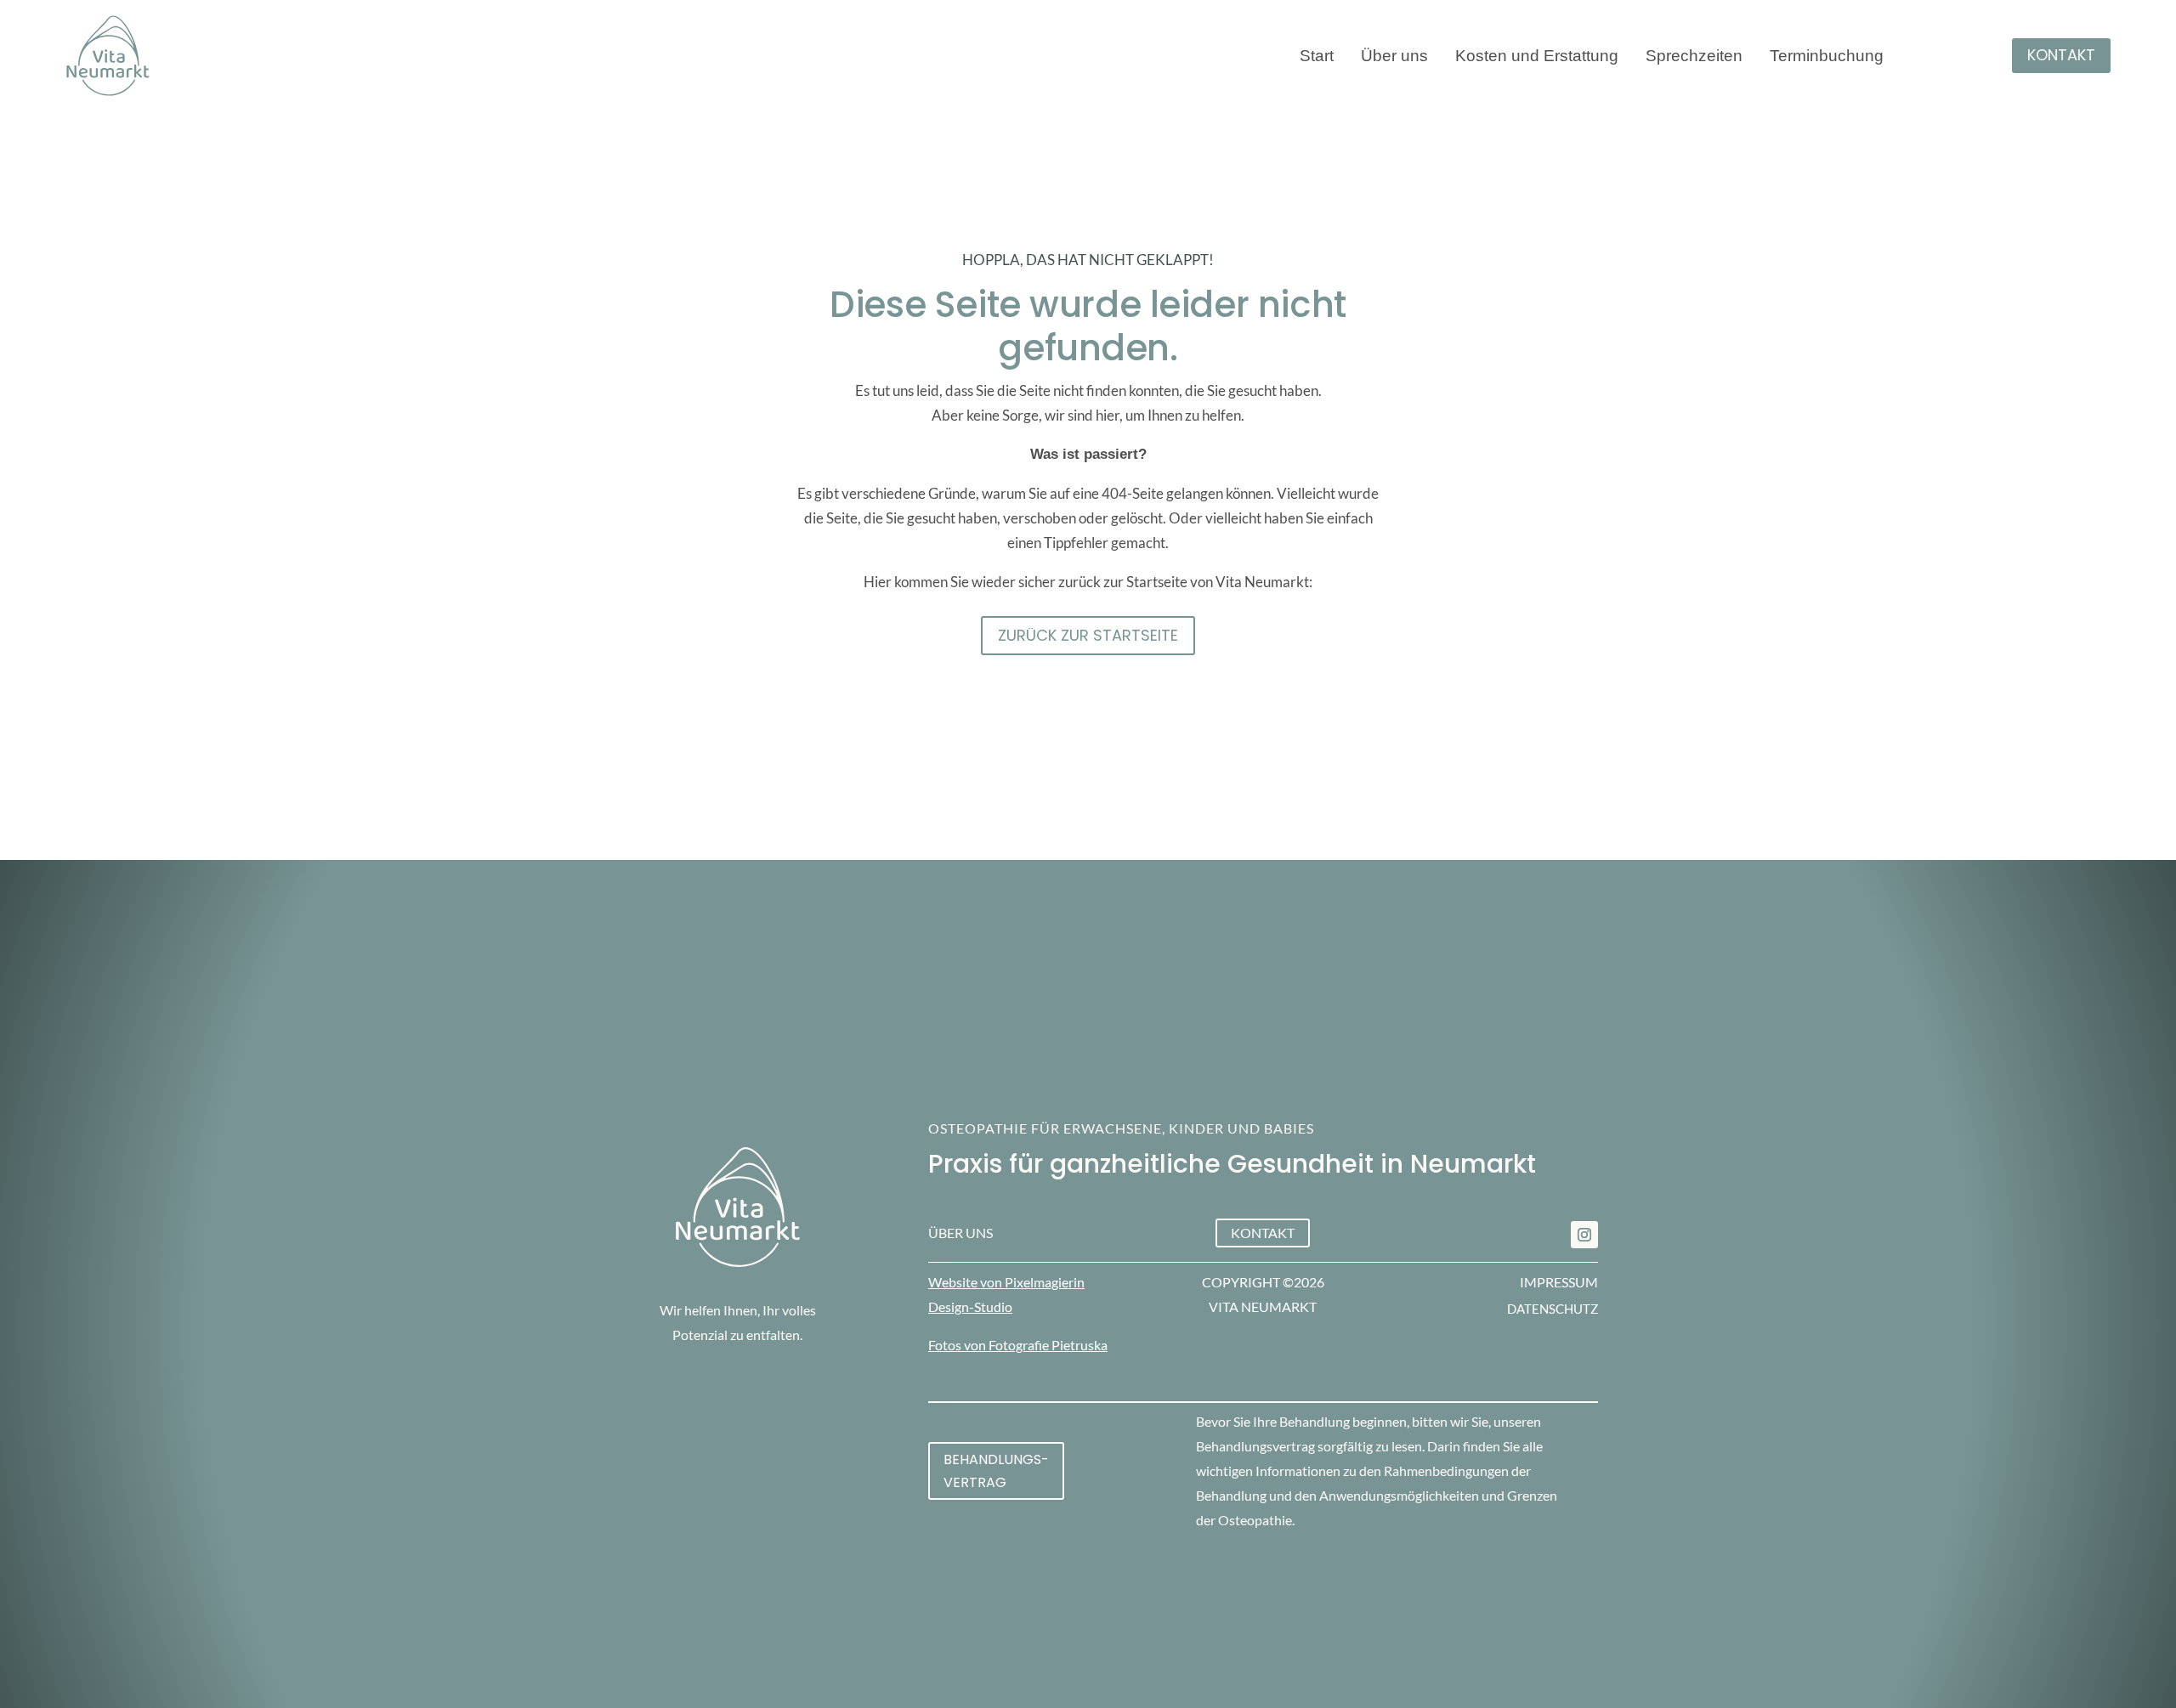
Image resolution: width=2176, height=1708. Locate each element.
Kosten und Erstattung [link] (1537, 57)
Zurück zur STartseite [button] (1088, 635)
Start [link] (1317, 57)
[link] (1584, 1235)
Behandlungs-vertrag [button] (996, 1471)
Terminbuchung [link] (1827, 57)
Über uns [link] (1394, 57)
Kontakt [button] (2061, 55)
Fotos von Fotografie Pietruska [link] (1018, 1345)
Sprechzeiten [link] (1694, 57)
